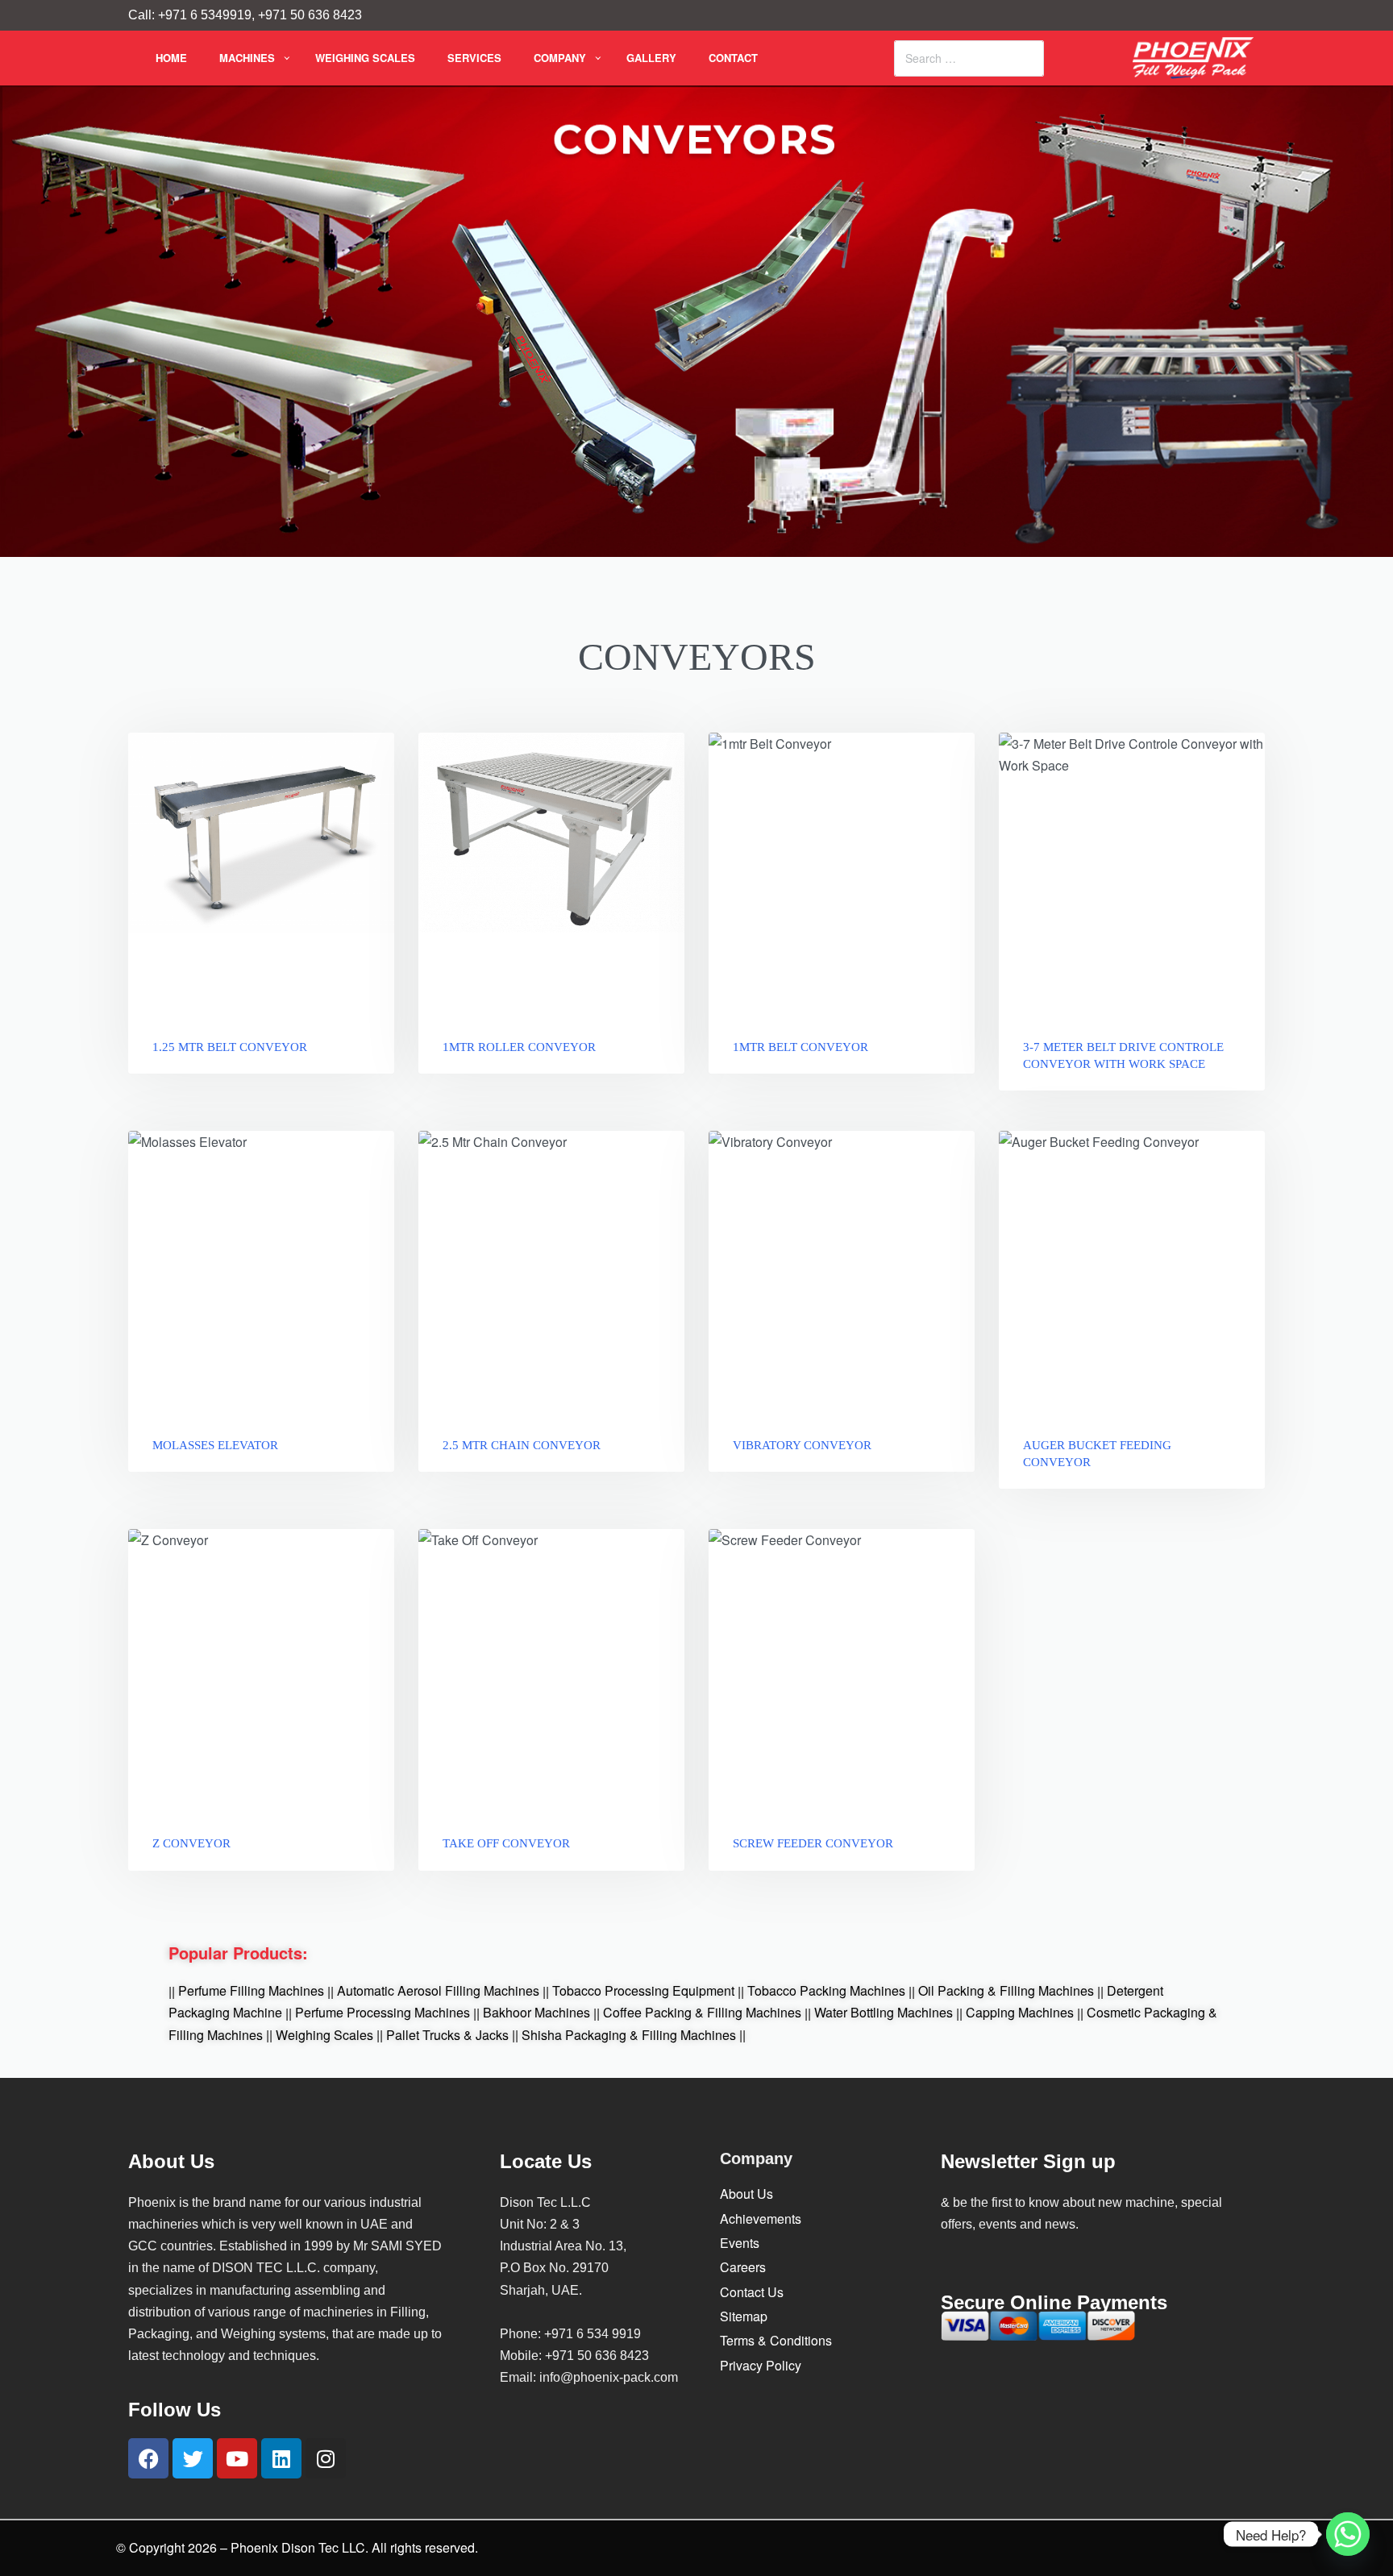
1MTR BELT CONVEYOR (800, 1047)
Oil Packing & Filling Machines (1006, 1991)
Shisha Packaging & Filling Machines (629, 2035)
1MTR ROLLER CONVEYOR (519, 1047)
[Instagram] (326, 2458)
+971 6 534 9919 (593, 2334)
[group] (1132, 874)
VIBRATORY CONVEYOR (802, 1445)
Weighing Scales (324, 2035)
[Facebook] (148, 2458)
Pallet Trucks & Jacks (447, 2035)
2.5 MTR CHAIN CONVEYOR (522, 1445)
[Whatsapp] (1348, 2534)
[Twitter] (193, 2458)
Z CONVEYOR (191, 1843)
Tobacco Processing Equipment (643, 1991)
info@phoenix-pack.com (609, 2377)
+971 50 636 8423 (597, 2356)
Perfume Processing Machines (383, 2013)
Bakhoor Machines (536, 2013)
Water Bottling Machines (884, 2013)
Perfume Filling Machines (251, 1991)
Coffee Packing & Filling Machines (702, 2013)
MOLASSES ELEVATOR (215, 1445)
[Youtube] (237, 2458)
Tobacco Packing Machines (826, 1991)
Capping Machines (1020, 2013)
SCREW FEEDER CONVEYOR (813, 1843)
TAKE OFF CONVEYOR (506, 1843)
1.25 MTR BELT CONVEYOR (230, 1047)
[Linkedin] (281, 2458)
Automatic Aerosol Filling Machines (438, 1991)
